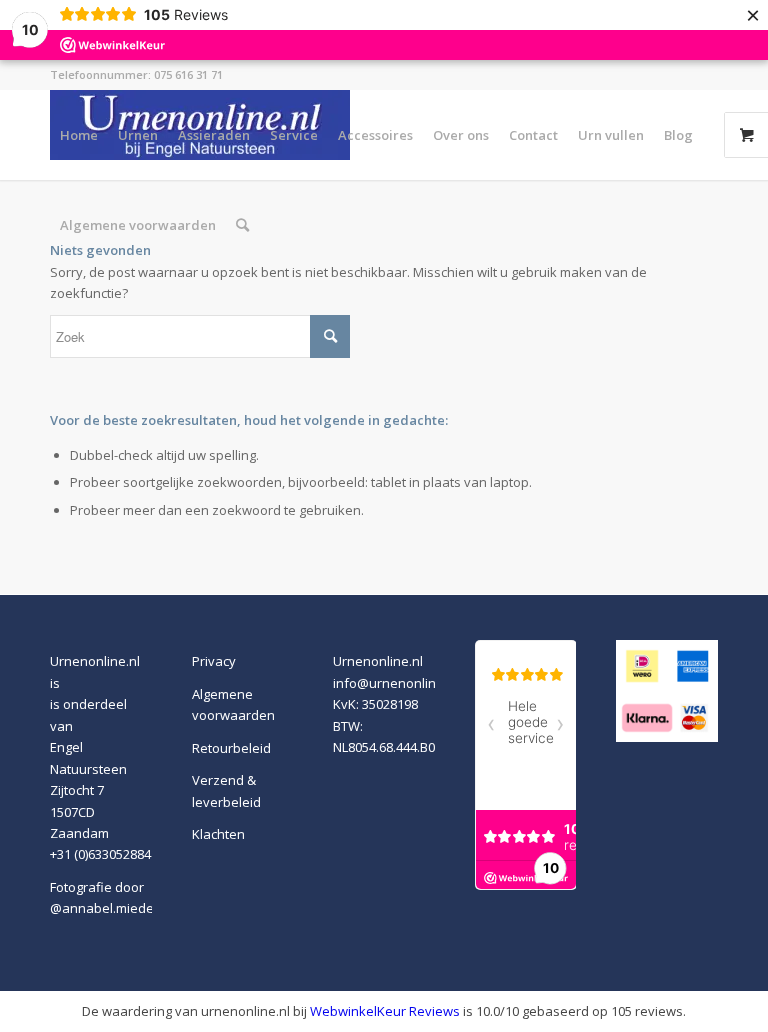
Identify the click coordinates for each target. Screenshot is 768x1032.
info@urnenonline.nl (395, 683)
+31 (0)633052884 (100, 854)
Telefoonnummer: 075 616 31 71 (136, 74)
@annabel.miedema (111, 908)
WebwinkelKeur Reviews (385, 1011)
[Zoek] (242, 225)
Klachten (218, 834)
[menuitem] (79, 135)
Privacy (214, 661)
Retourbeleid (231, 748)
